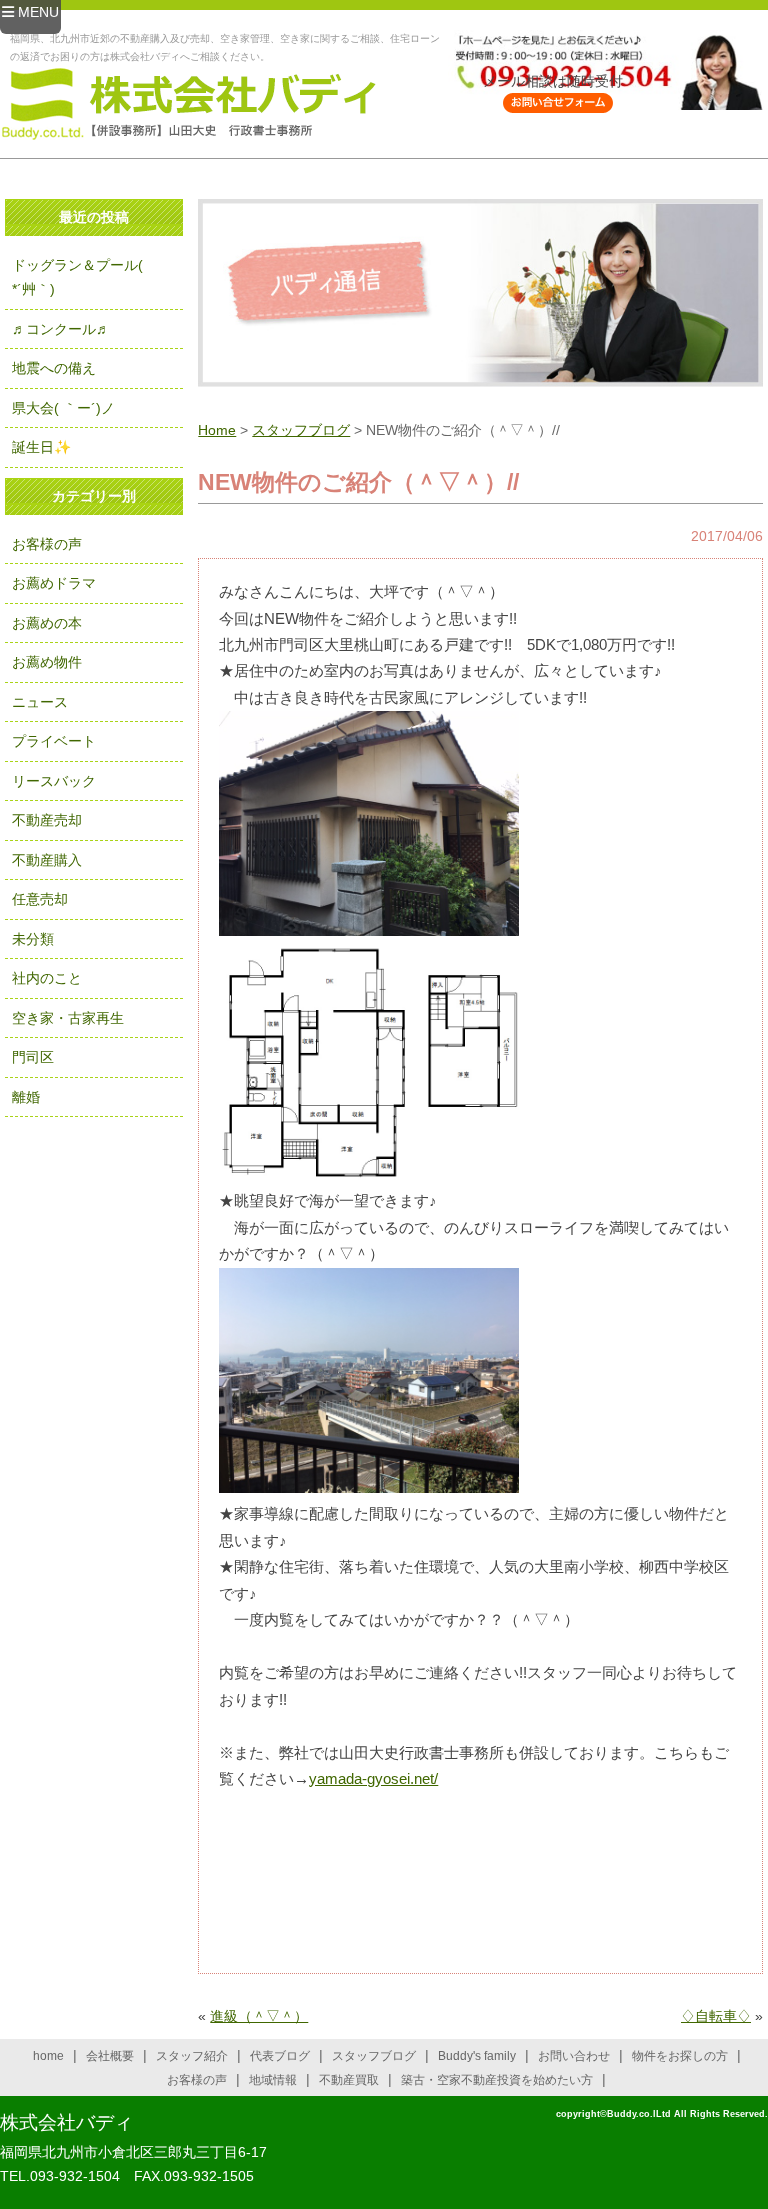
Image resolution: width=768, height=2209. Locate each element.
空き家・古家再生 (68, 1018)
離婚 (26, 1097)
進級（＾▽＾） (259, 2016)
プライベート (54, 741)
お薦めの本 (47, 623)
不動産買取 (349, 2080)
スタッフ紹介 (192, 2056)
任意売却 (40, 899)
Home (217, 430)
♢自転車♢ (716, 2016)
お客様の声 (47, 544)
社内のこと (47, 978)
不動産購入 (47, 860)
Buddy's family (477, 2056)
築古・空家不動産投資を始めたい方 (497, 2080)
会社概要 (110, 2056)
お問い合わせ (574, 2056)
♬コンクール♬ (61, 329)
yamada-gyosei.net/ (373, 1778)
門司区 (33, 1057)
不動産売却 (47, 820)
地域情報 (273, 2080)
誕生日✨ (41, 447)
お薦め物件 (47, 662)
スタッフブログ (301, 430)
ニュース (40, 702)
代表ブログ (280, 2056)
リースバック (54, 781)
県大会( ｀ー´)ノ (63, 408)
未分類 (33, 939)
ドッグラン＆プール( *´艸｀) (77, 277)
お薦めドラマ (54, 583)
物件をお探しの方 (680, 2056)
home (48, 2056)
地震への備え (54, 368)
